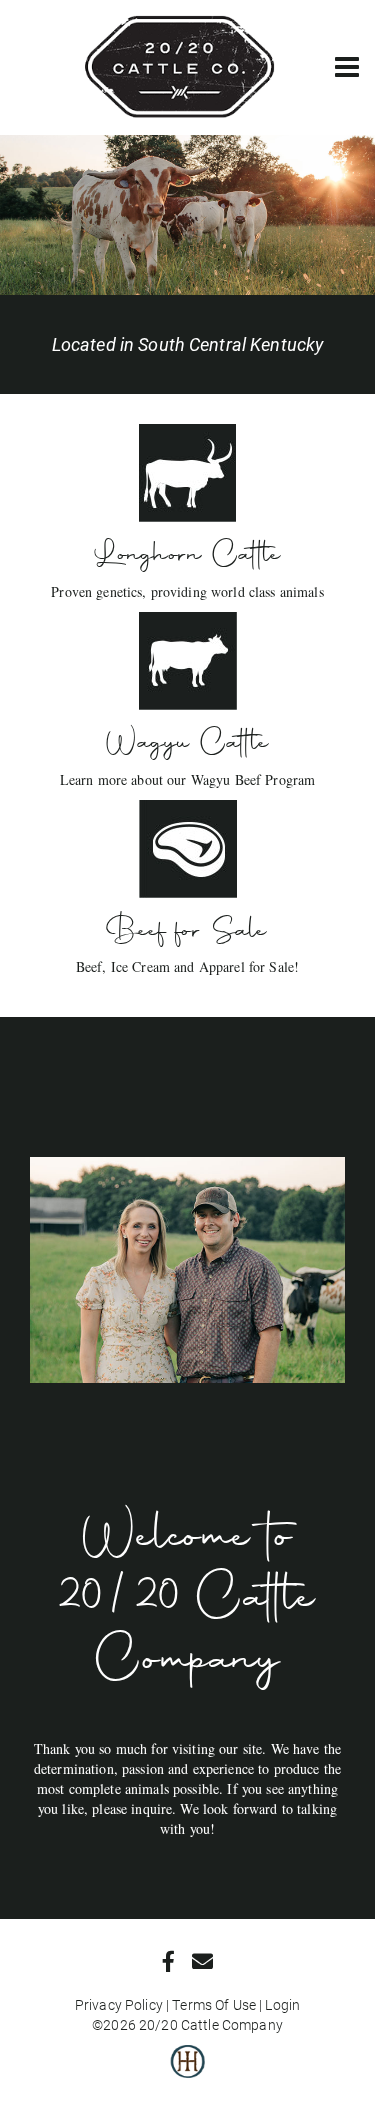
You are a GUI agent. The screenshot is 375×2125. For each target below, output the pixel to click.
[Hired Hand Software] (187, 2075)
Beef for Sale (188, 930)
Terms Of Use (214, 2004)
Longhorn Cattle (187, 554)
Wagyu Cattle (187, 742)
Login (282, 2004)
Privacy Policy (119, 2004)
